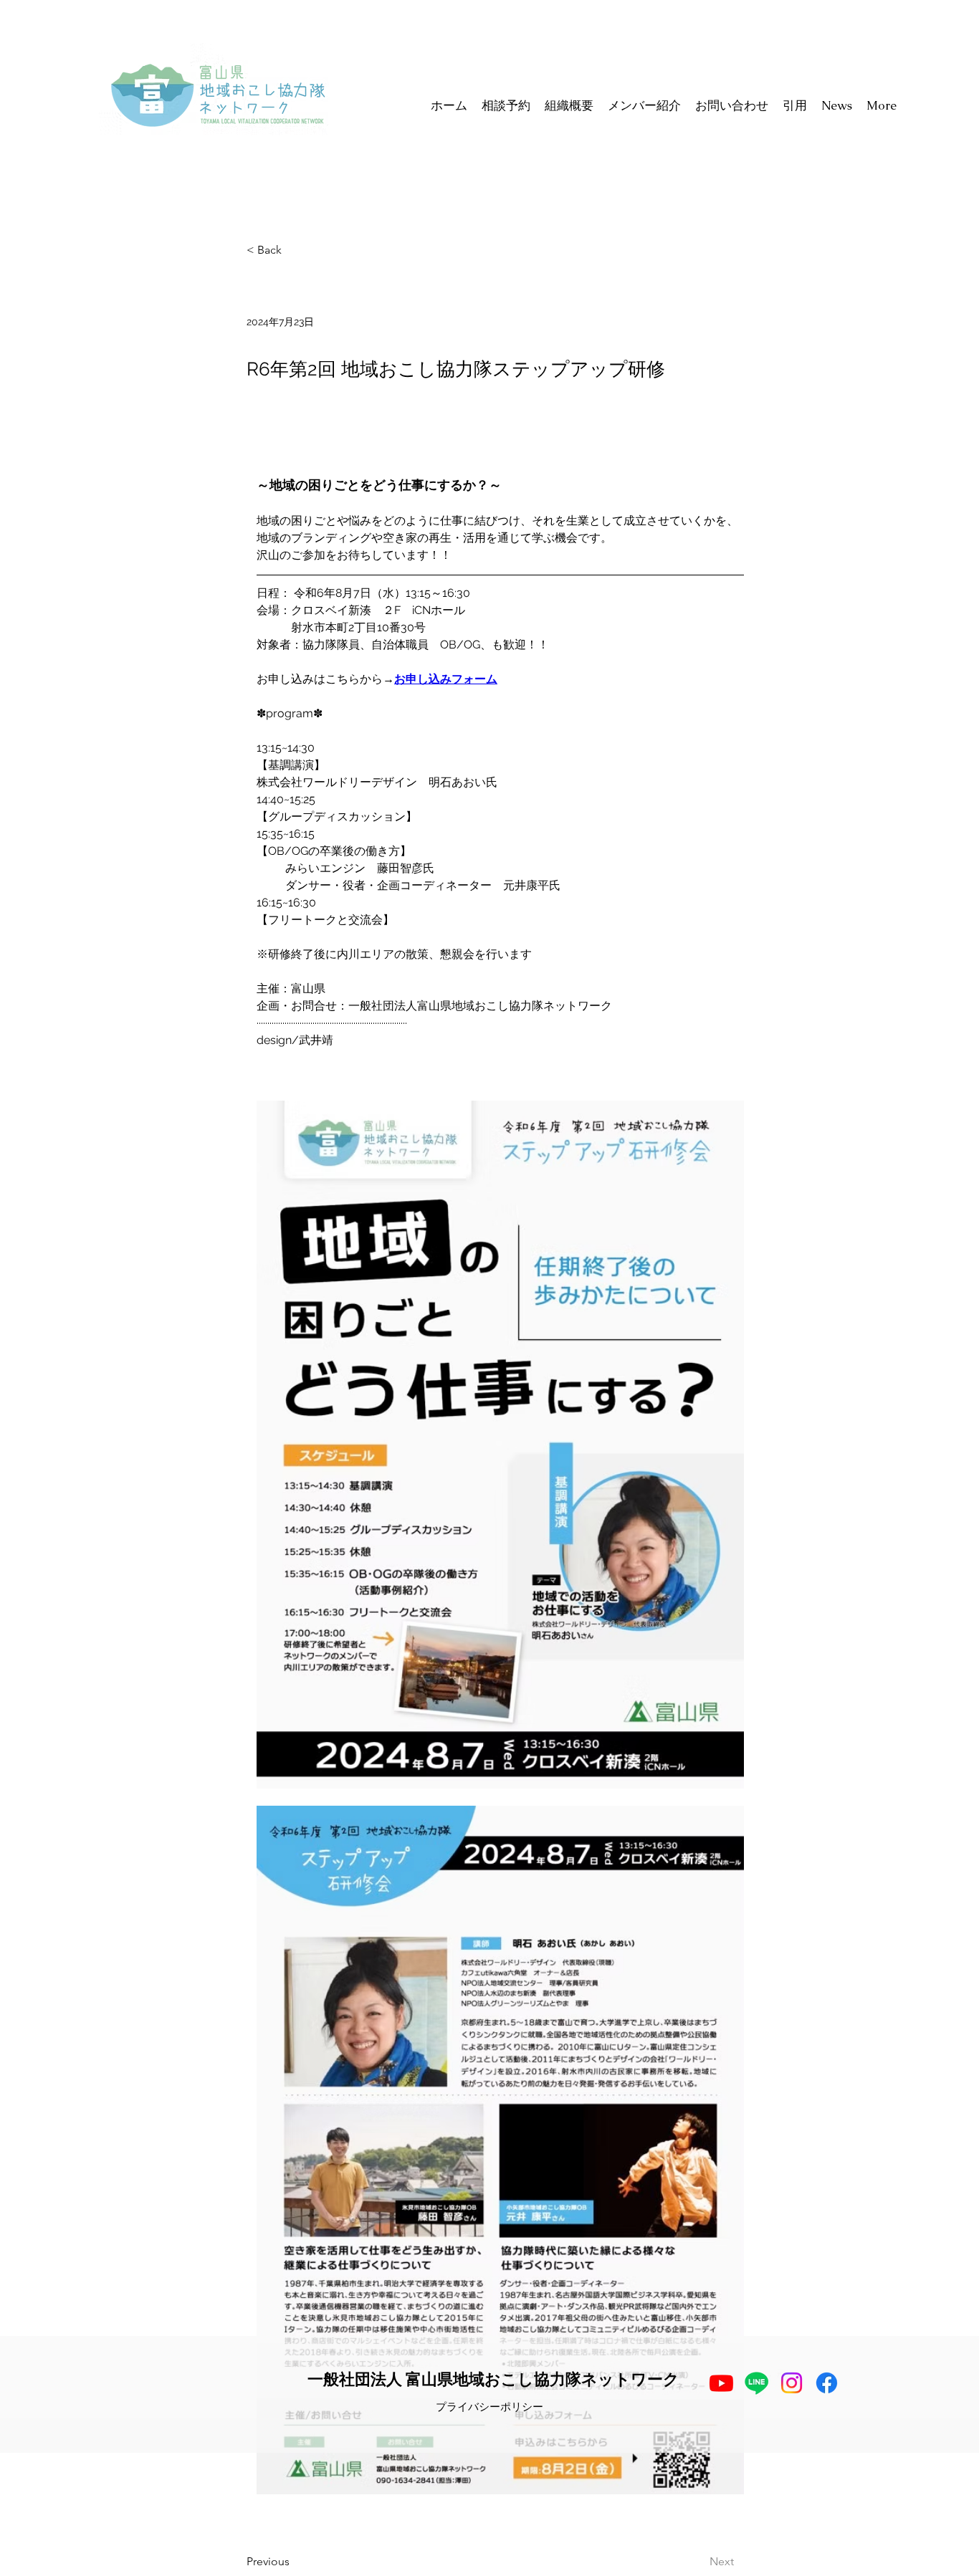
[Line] (756, 2383)
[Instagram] (792, 2383)
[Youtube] (721, 2383)
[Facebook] (827, 2383)
